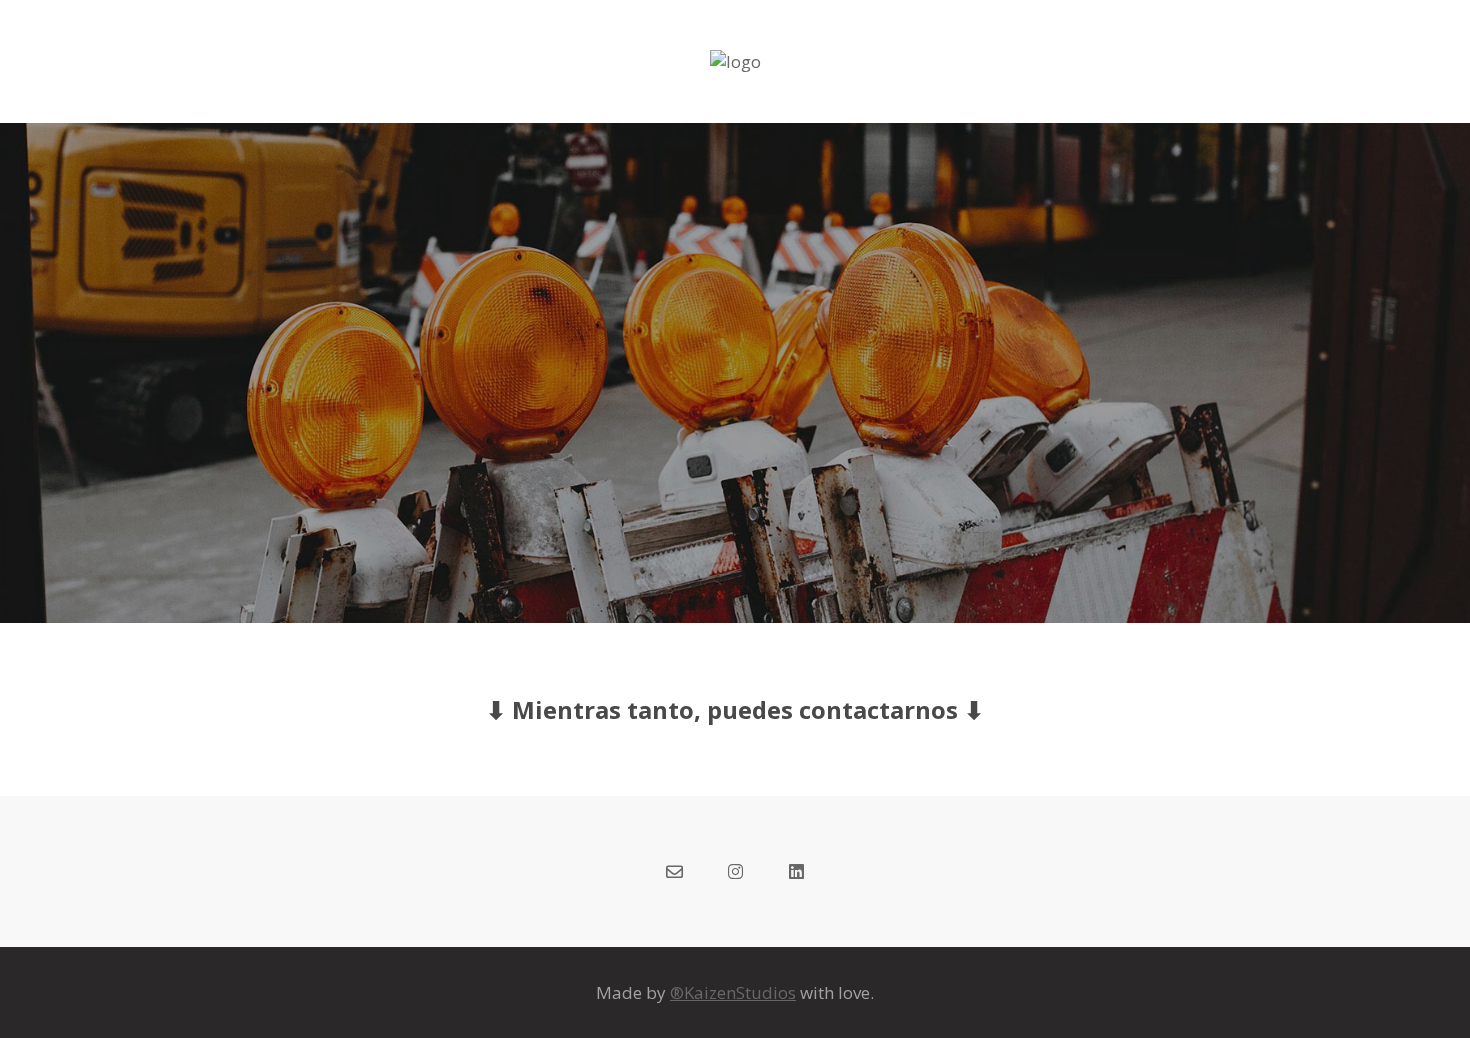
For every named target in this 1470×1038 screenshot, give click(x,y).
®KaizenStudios (733, 992)
